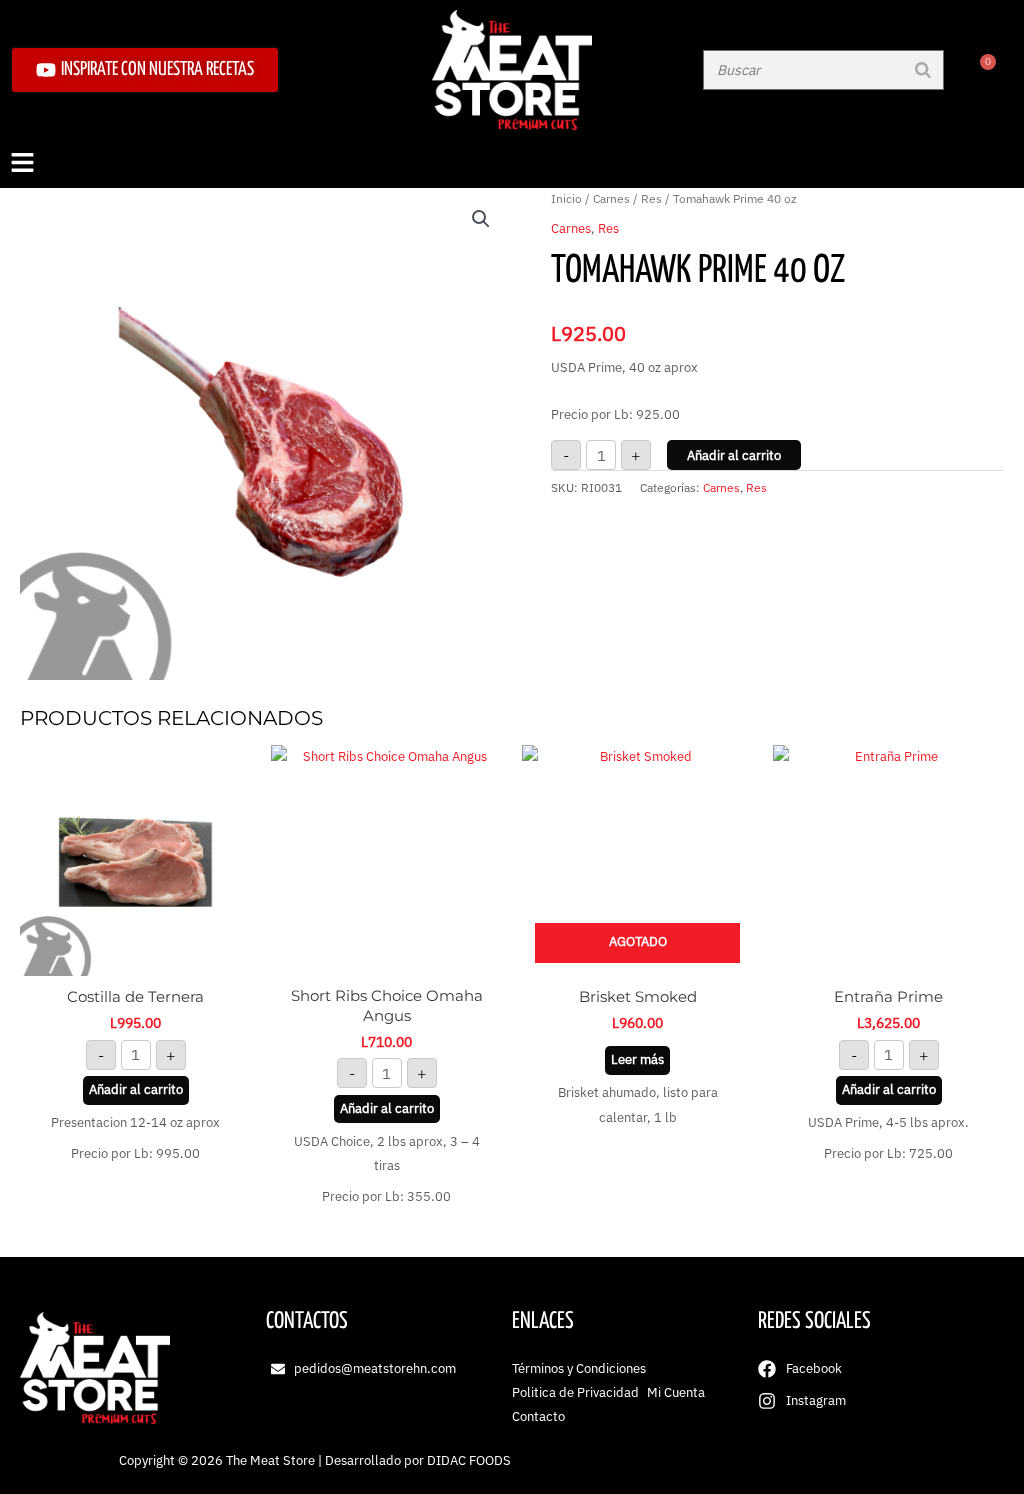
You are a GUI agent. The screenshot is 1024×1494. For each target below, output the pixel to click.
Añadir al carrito (734, 455)
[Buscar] (923, 70)
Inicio (566, 198)
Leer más (637, 1059)
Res (651, 198)
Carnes (611, 198)
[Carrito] (981, 70)
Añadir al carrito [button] (136, 1089)
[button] (512, 164)
